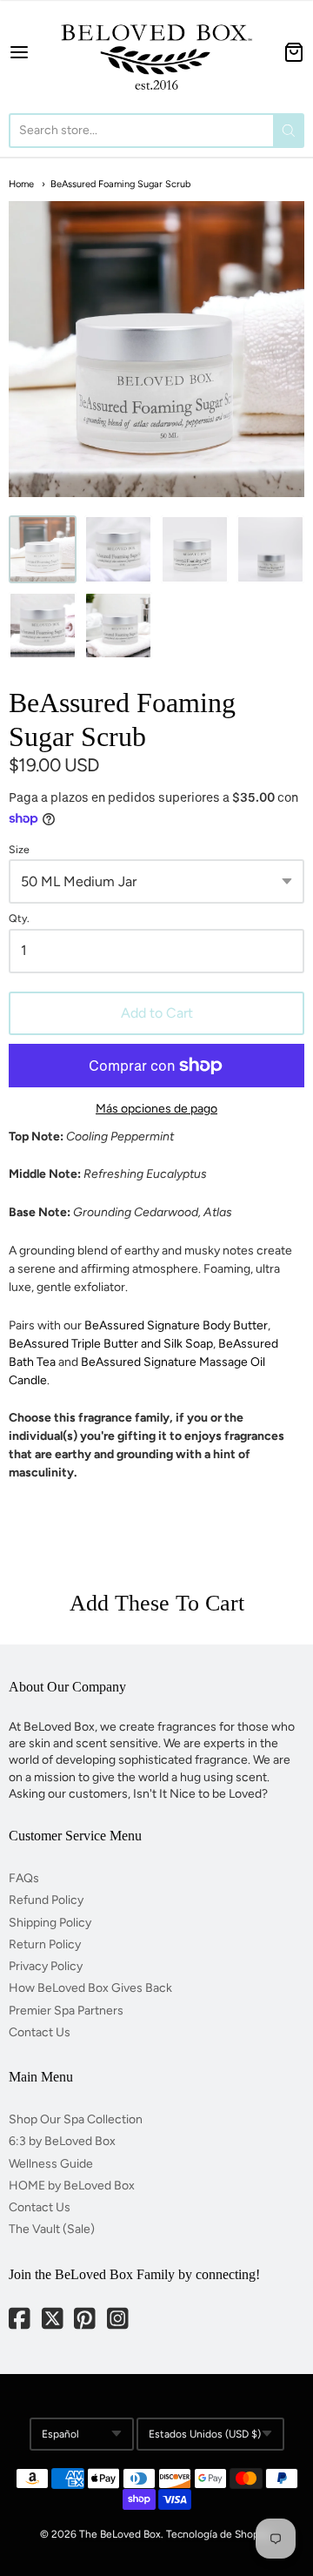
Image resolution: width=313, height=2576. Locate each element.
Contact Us (40, 2032)
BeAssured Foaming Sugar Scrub (120, 184)
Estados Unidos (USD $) (205, 2434)
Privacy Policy (46, 1966)
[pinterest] (86, 2320)
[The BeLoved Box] (156, 52)
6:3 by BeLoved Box (62, 2141)
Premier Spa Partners (66, 2011)
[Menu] (26, 52)
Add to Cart (157, 1013)
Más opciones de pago (156, 1109)
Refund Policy (46, 1900)
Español (60, 2434)
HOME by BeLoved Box (72, 2186)
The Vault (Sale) (52, 2229)
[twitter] (54, 2320)
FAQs (24, 1878)
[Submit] (289, 131)
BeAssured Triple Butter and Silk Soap (111, 1344)
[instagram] (119, 2320)
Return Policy (45, 1944)
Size (19, 850)
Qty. (19, 918)
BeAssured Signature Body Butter (176, 1325)
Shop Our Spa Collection (76, 2119)
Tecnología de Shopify (218, 2534)
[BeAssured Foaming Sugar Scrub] (118, 549)
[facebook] (21, 2320)
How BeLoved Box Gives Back (90, 1988)
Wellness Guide (51, 2164)
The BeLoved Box (120, 2534)
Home (21, 184)
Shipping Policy (50, 1923)
